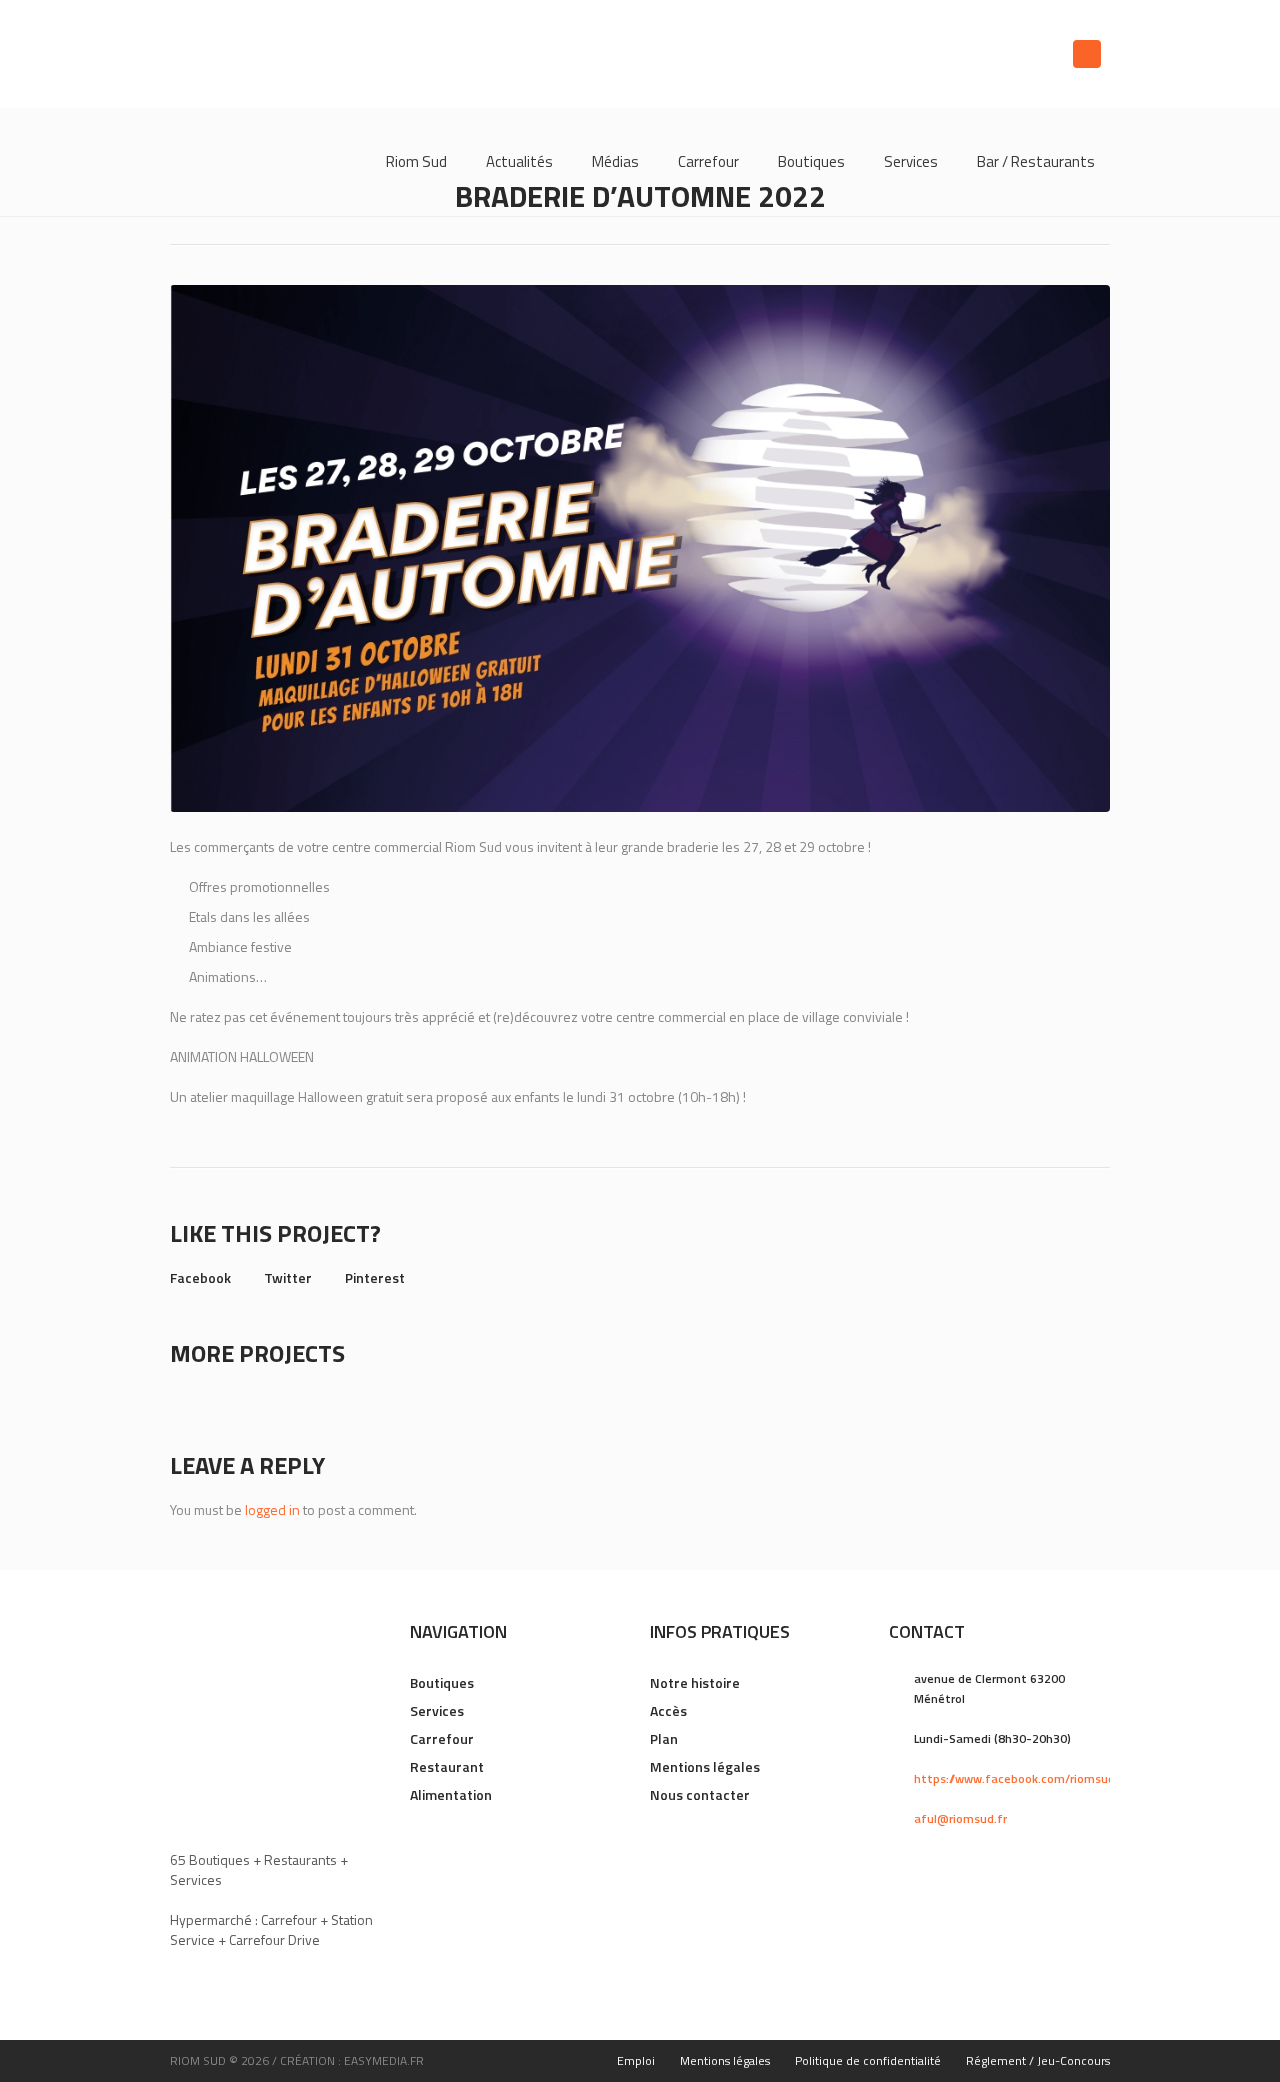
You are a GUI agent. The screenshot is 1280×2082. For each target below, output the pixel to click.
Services (437, 1710)
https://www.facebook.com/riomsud (1014, 1778)
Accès (668, 1710)
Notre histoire (695, 1682)
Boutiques (442, 1682)
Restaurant (447, 1766)
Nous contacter (700, 1794)
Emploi (636, 2060)
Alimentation (451, 1794)
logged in (272, 1509)
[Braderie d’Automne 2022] (640, 548)
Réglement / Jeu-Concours (1038, 2060)
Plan (664, 1738)
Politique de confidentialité (868, 2060)
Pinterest (375, 1277)
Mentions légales (705, 1766)
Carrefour (442, 1738)
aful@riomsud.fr (960, 1818)
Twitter (288, 1277)
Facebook (200, 1277)
